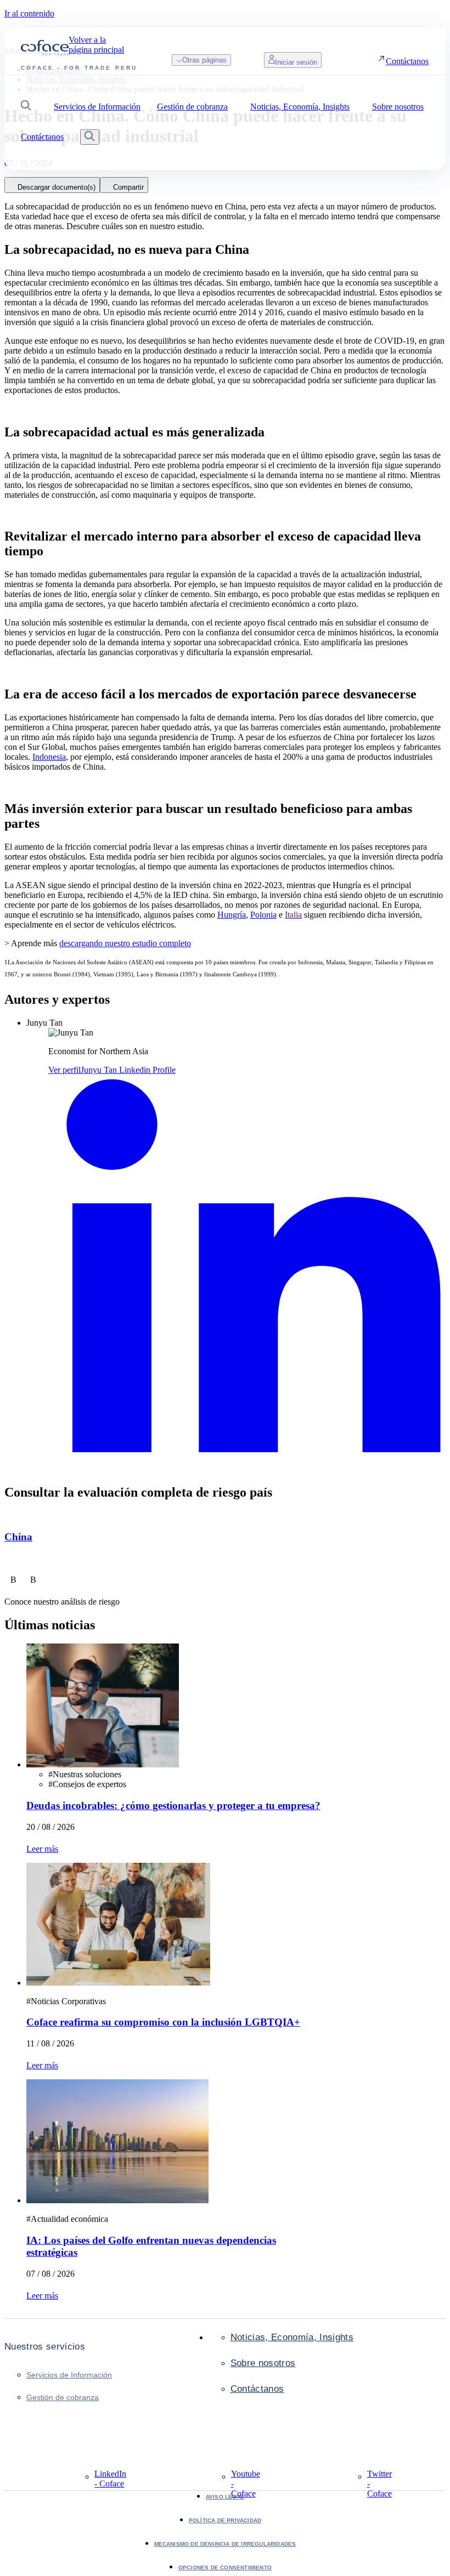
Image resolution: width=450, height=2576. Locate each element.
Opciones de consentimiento (225, 2568)
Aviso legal (225, 2497)
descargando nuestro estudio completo (125, 943)
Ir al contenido (29, 13)
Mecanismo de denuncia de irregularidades (225, 2544)
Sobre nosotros (263, 2363)
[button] (26, 107)
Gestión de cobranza (63, 2397)
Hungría (232, 915)
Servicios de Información (69, 2375)
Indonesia (49, 757)
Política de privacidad (225, 2520)
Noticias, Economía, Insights (292, 2337)
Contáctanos (257, 2389)
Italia (293, 915)
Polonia (263, 915)
